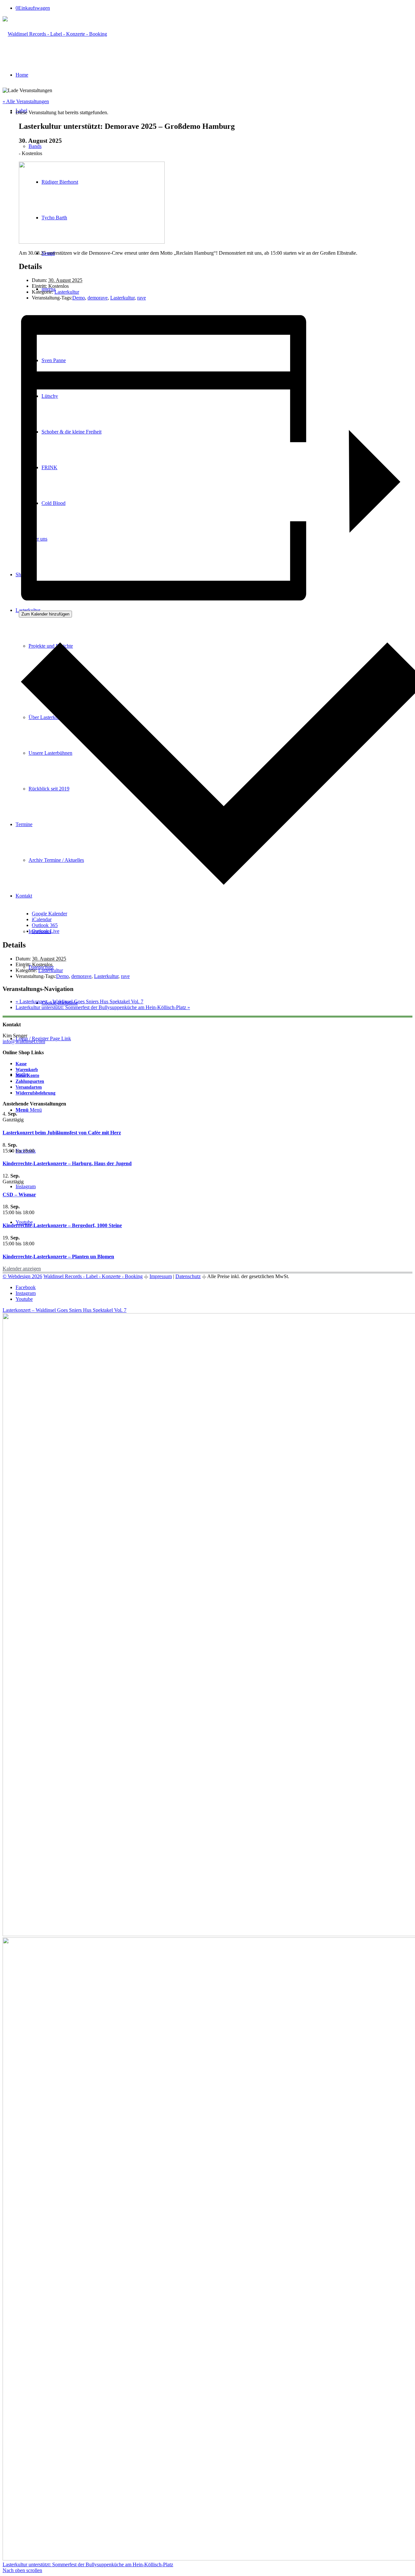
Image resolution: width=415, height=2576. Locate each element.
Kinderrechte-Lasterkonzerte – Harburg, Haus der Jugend (67, 1163)
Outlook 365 (45, 925)
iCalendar (42, 919)
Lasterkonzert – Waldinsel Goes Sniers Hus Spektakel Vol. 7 (79, 1001)
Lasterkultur (67, 292)
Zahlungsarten (30, 1081)
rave (142, 298)
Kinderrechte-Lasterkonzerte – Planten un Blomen (58, 1257)
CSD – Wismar (19, 1195)
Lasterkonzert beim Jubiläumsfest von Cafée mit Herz (62, 1133)
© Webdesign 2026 (22, 1276)
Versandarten (29, 1087)
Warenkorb (27, 1070)
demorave (98, 298)
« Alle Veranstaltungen (26, 101)
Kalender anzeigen (22, 1269)
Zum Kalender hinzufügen (45, 614)
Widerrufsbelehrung (36, 1093)
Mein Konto (27, 1075)
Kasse (21, 1064)
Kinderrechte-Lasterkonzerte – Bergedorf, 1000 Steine (62, 1225)
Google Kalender (49, 914)
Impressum (161, 1276)
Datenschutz (188, 1276)
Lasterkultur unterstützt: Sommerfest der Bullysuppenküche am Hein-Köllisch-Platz (103, 1007)
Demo (79, 298)
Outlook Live (46, 931)
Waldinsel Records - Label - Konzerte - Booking (93, 1276)
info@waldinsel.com (24, 1041)
